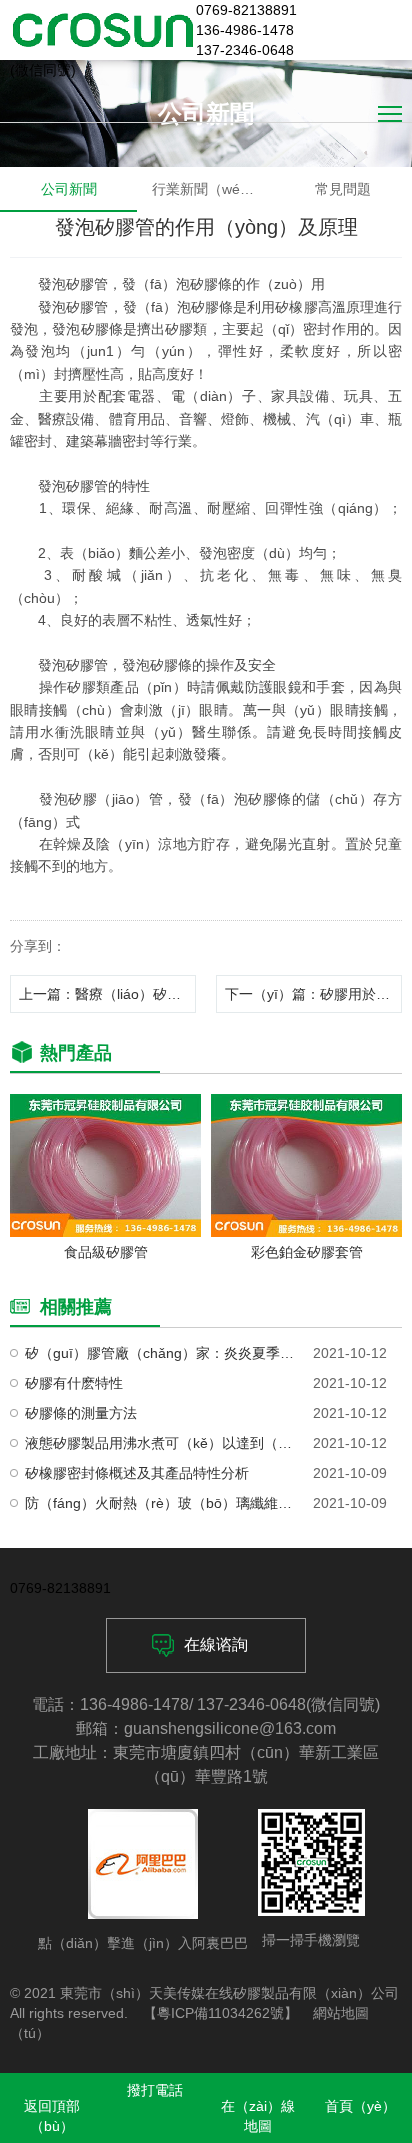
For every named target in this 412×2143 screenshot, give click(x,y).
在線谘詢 (216, 1644)
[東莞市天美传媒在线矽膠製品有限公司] (103, 30)
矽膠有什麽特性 (74, 1383)
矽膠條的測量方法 (81, 1413)
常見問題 (343, 189)
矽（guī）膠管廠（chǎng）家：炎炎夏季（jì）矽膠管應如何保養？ (161, 1353)
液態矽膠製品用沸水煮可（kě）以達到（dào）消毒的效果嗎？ (161, 1443)
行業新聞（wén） (207, 189)
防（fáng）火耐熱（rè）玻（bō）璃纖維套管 (161, 1503)
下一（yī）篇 (313, 994)
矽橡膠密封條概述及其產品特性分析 (137, 1473)
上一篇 (107, 994)
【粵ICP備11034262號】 (220, 2013)
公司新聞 (69, 189)
